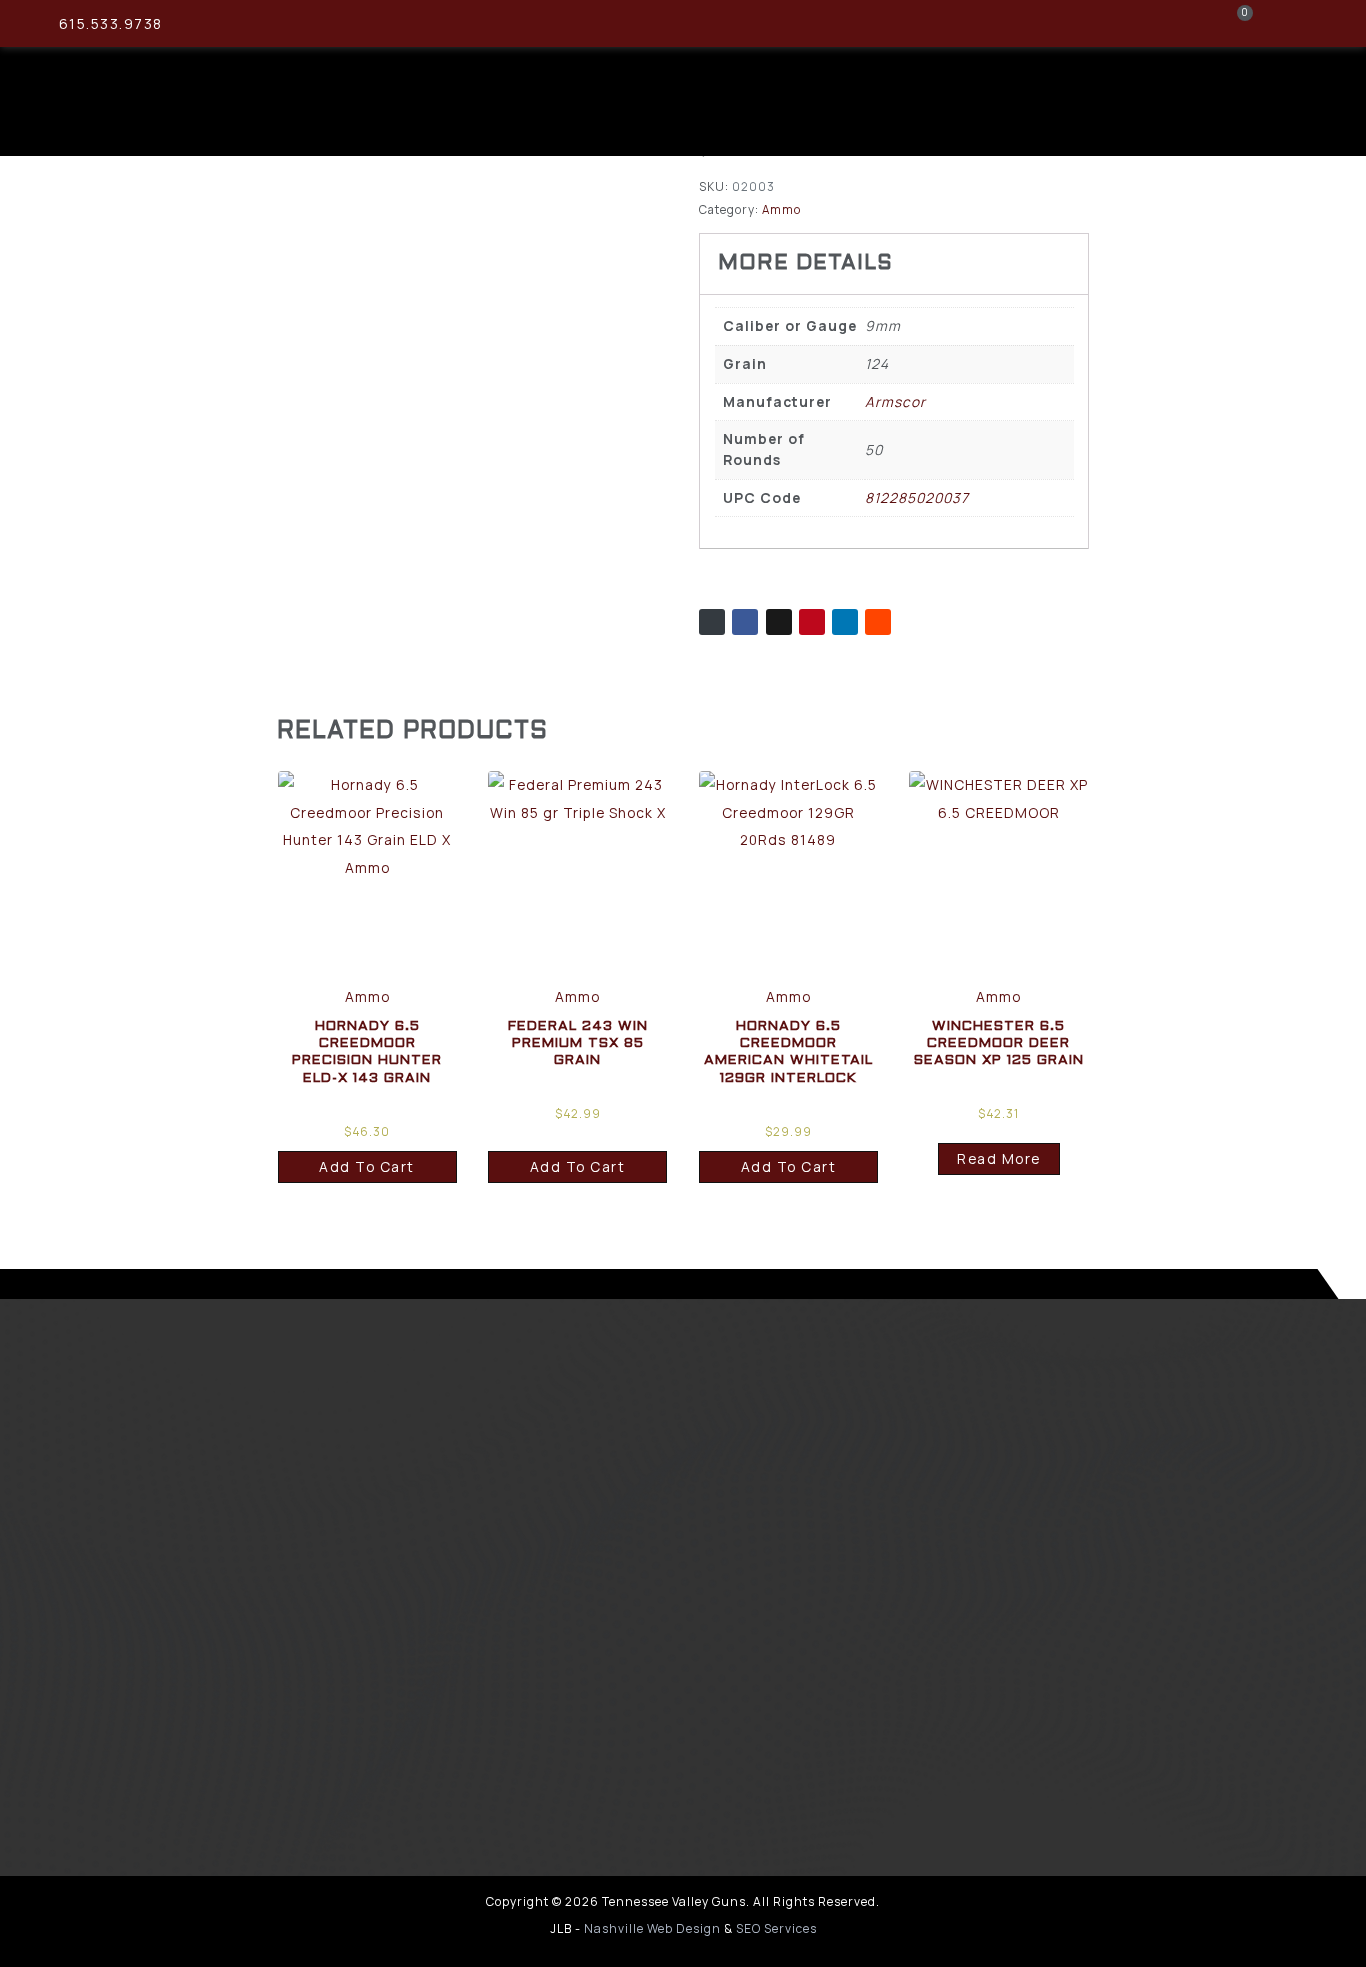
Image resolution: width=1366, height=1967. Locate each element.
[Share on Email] (712, 622)
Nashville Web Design (652, 1928)
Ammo (781, 209)
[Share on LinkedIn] (845, 622)
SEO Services (776, 1928)
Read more (999, 1158)
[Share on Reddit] (878, 622)
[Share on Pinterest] (812, 622)
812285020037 (917, 497)
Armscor (895, 401)
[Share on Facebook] (745, 622)
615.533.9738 (111, 23)
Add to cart (367, 1166)
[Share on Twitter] (779, 622)
